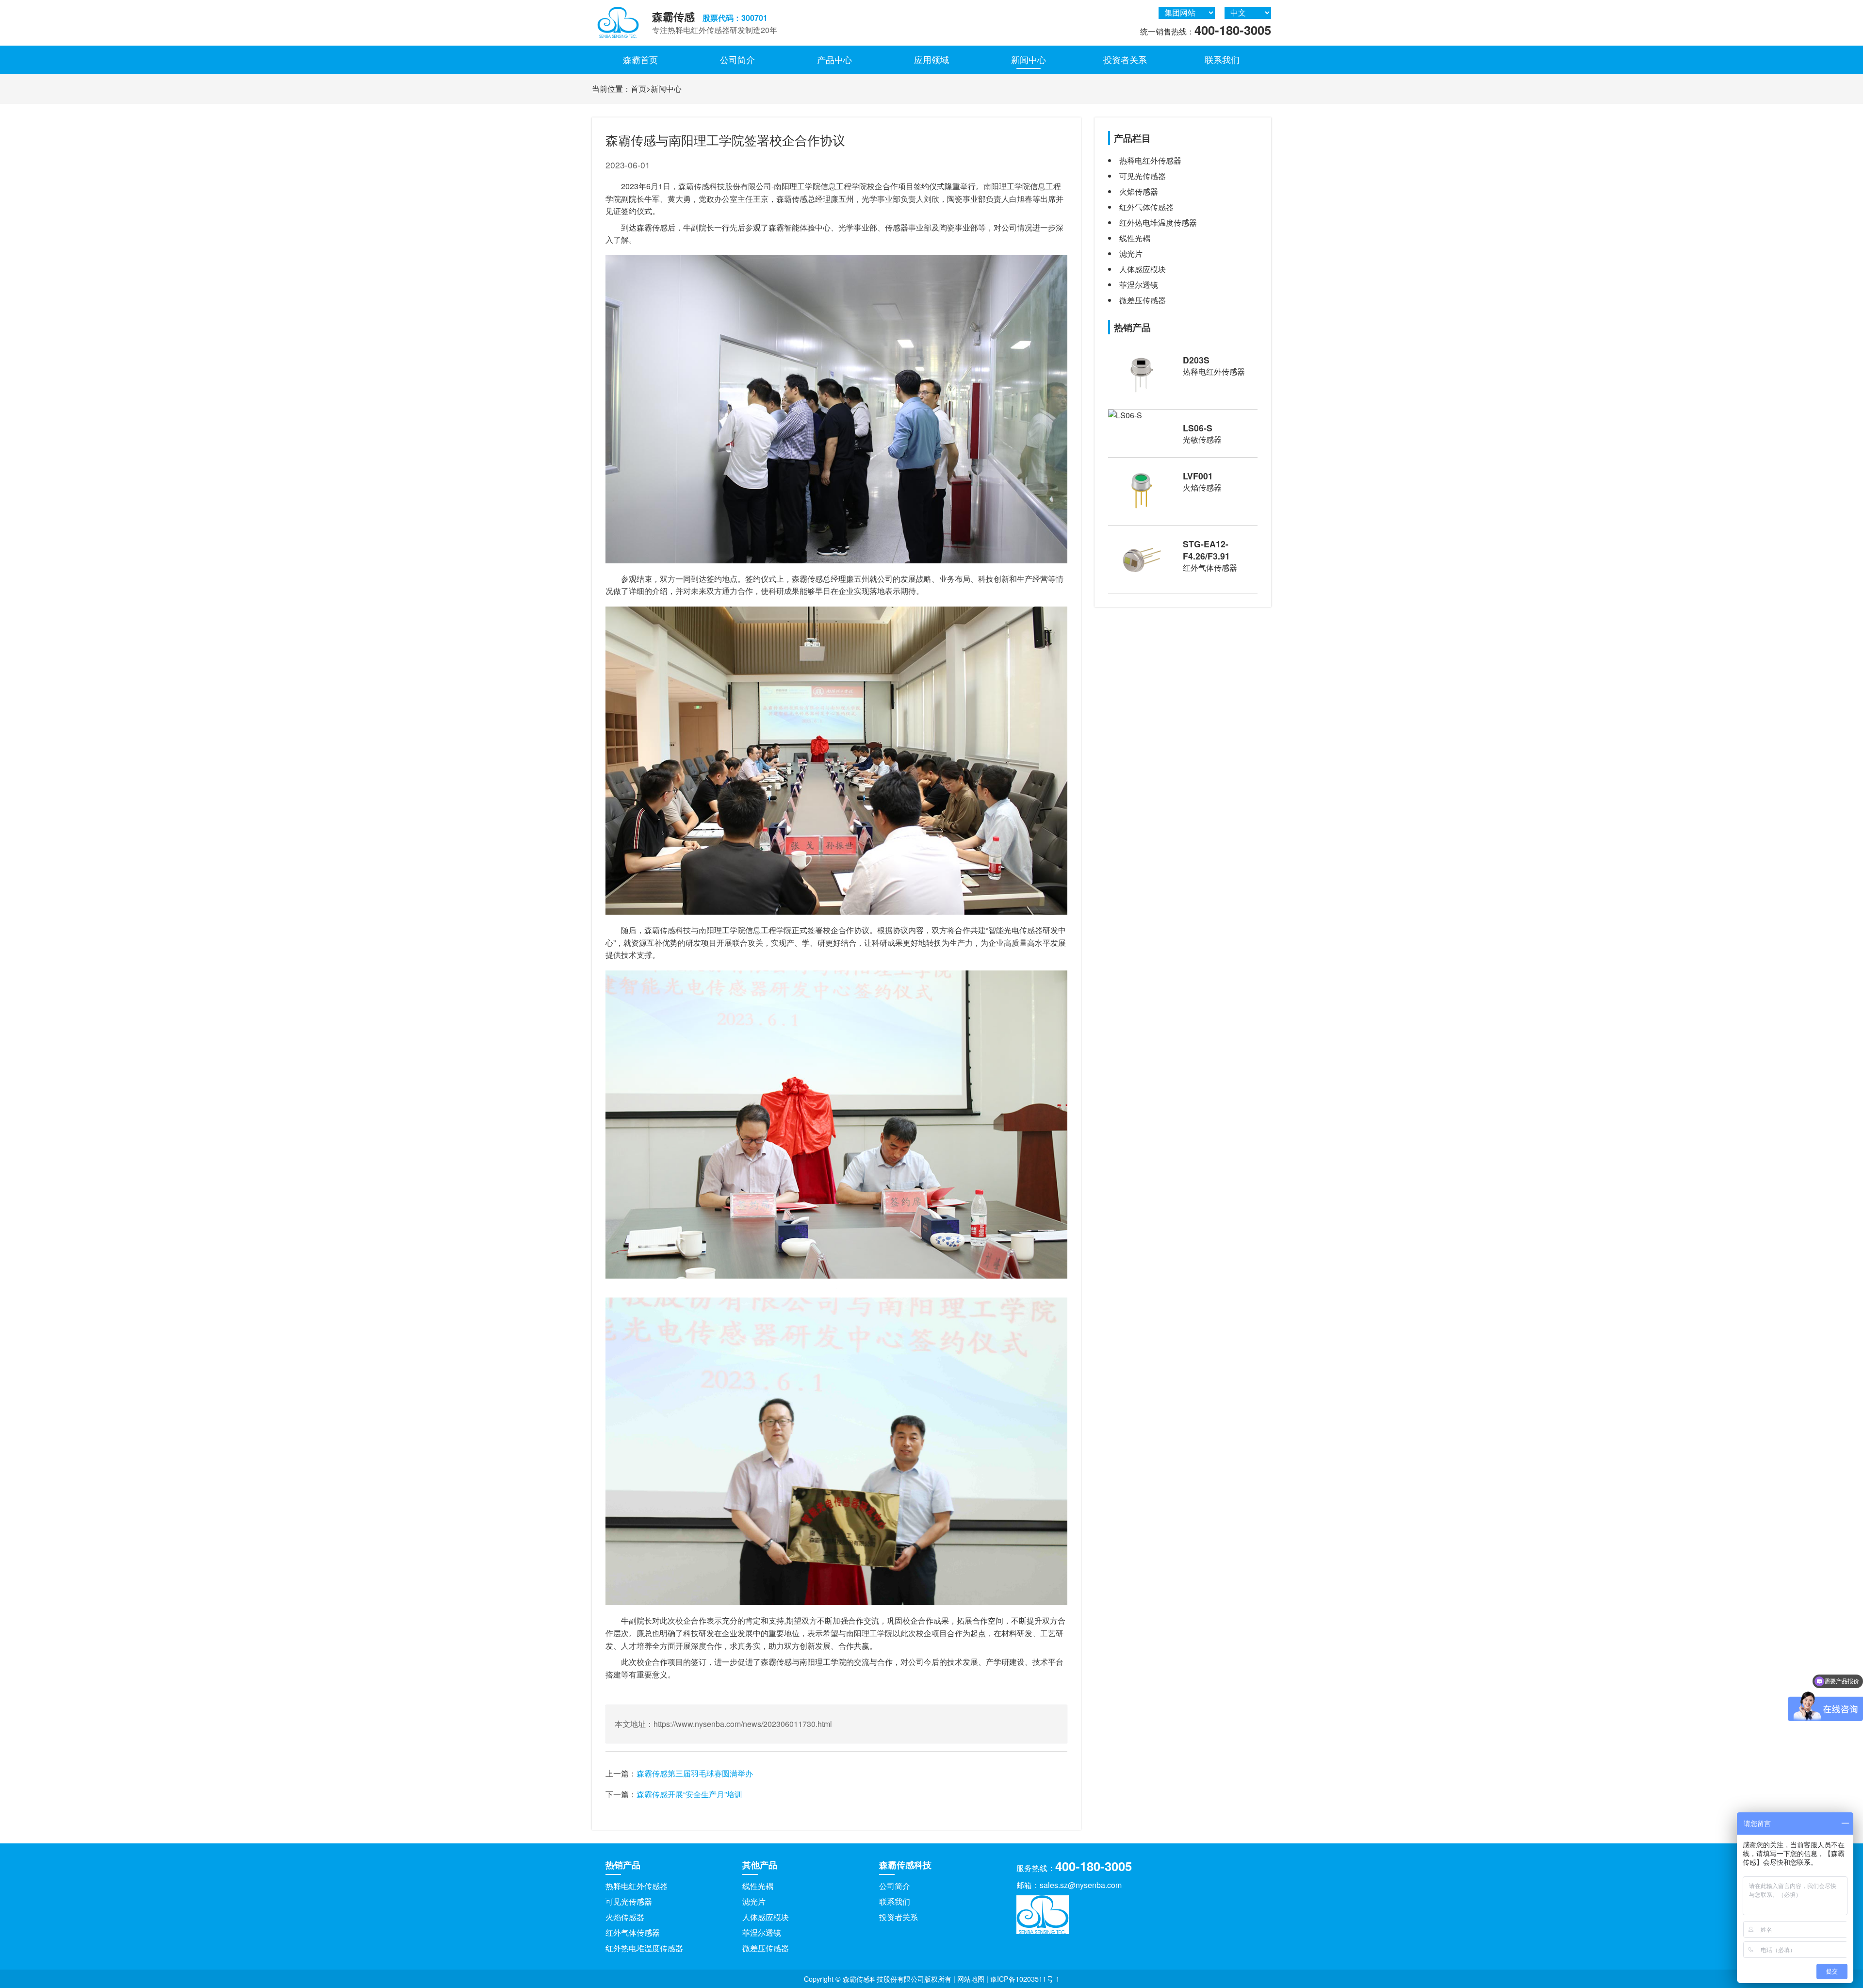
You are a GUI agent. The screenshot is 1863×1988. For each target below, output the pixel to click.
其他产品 (760, 1865)
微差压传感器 (766, 1948)
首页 (638, 89)
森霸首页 (640, 59)
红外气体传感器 (633, 1932)
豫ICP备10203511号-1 (1025, 1979)
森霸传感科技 (905, 1865)
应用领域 (931, 59)
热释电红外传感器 (637, 1886)
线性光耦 (758, 1886)
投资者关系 (1125, 59)
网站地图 (971, 1979)
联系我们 (1222, 59)
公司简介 (737, 59)
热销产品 (623, 1865)
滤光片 (754, 1901)
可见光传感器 (629, 1901)
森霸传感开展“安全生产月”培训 (689, 1794)
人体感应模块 (766, 1917)
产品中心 (834, 59)
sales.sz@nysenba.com (1081, 1885)
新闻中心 (1029, 59)
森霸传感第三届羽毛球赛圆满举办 (695, 1773)
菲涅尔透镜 (762, 1932)
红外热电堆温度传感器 (644, 1948)
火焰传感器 (625, 1917)
